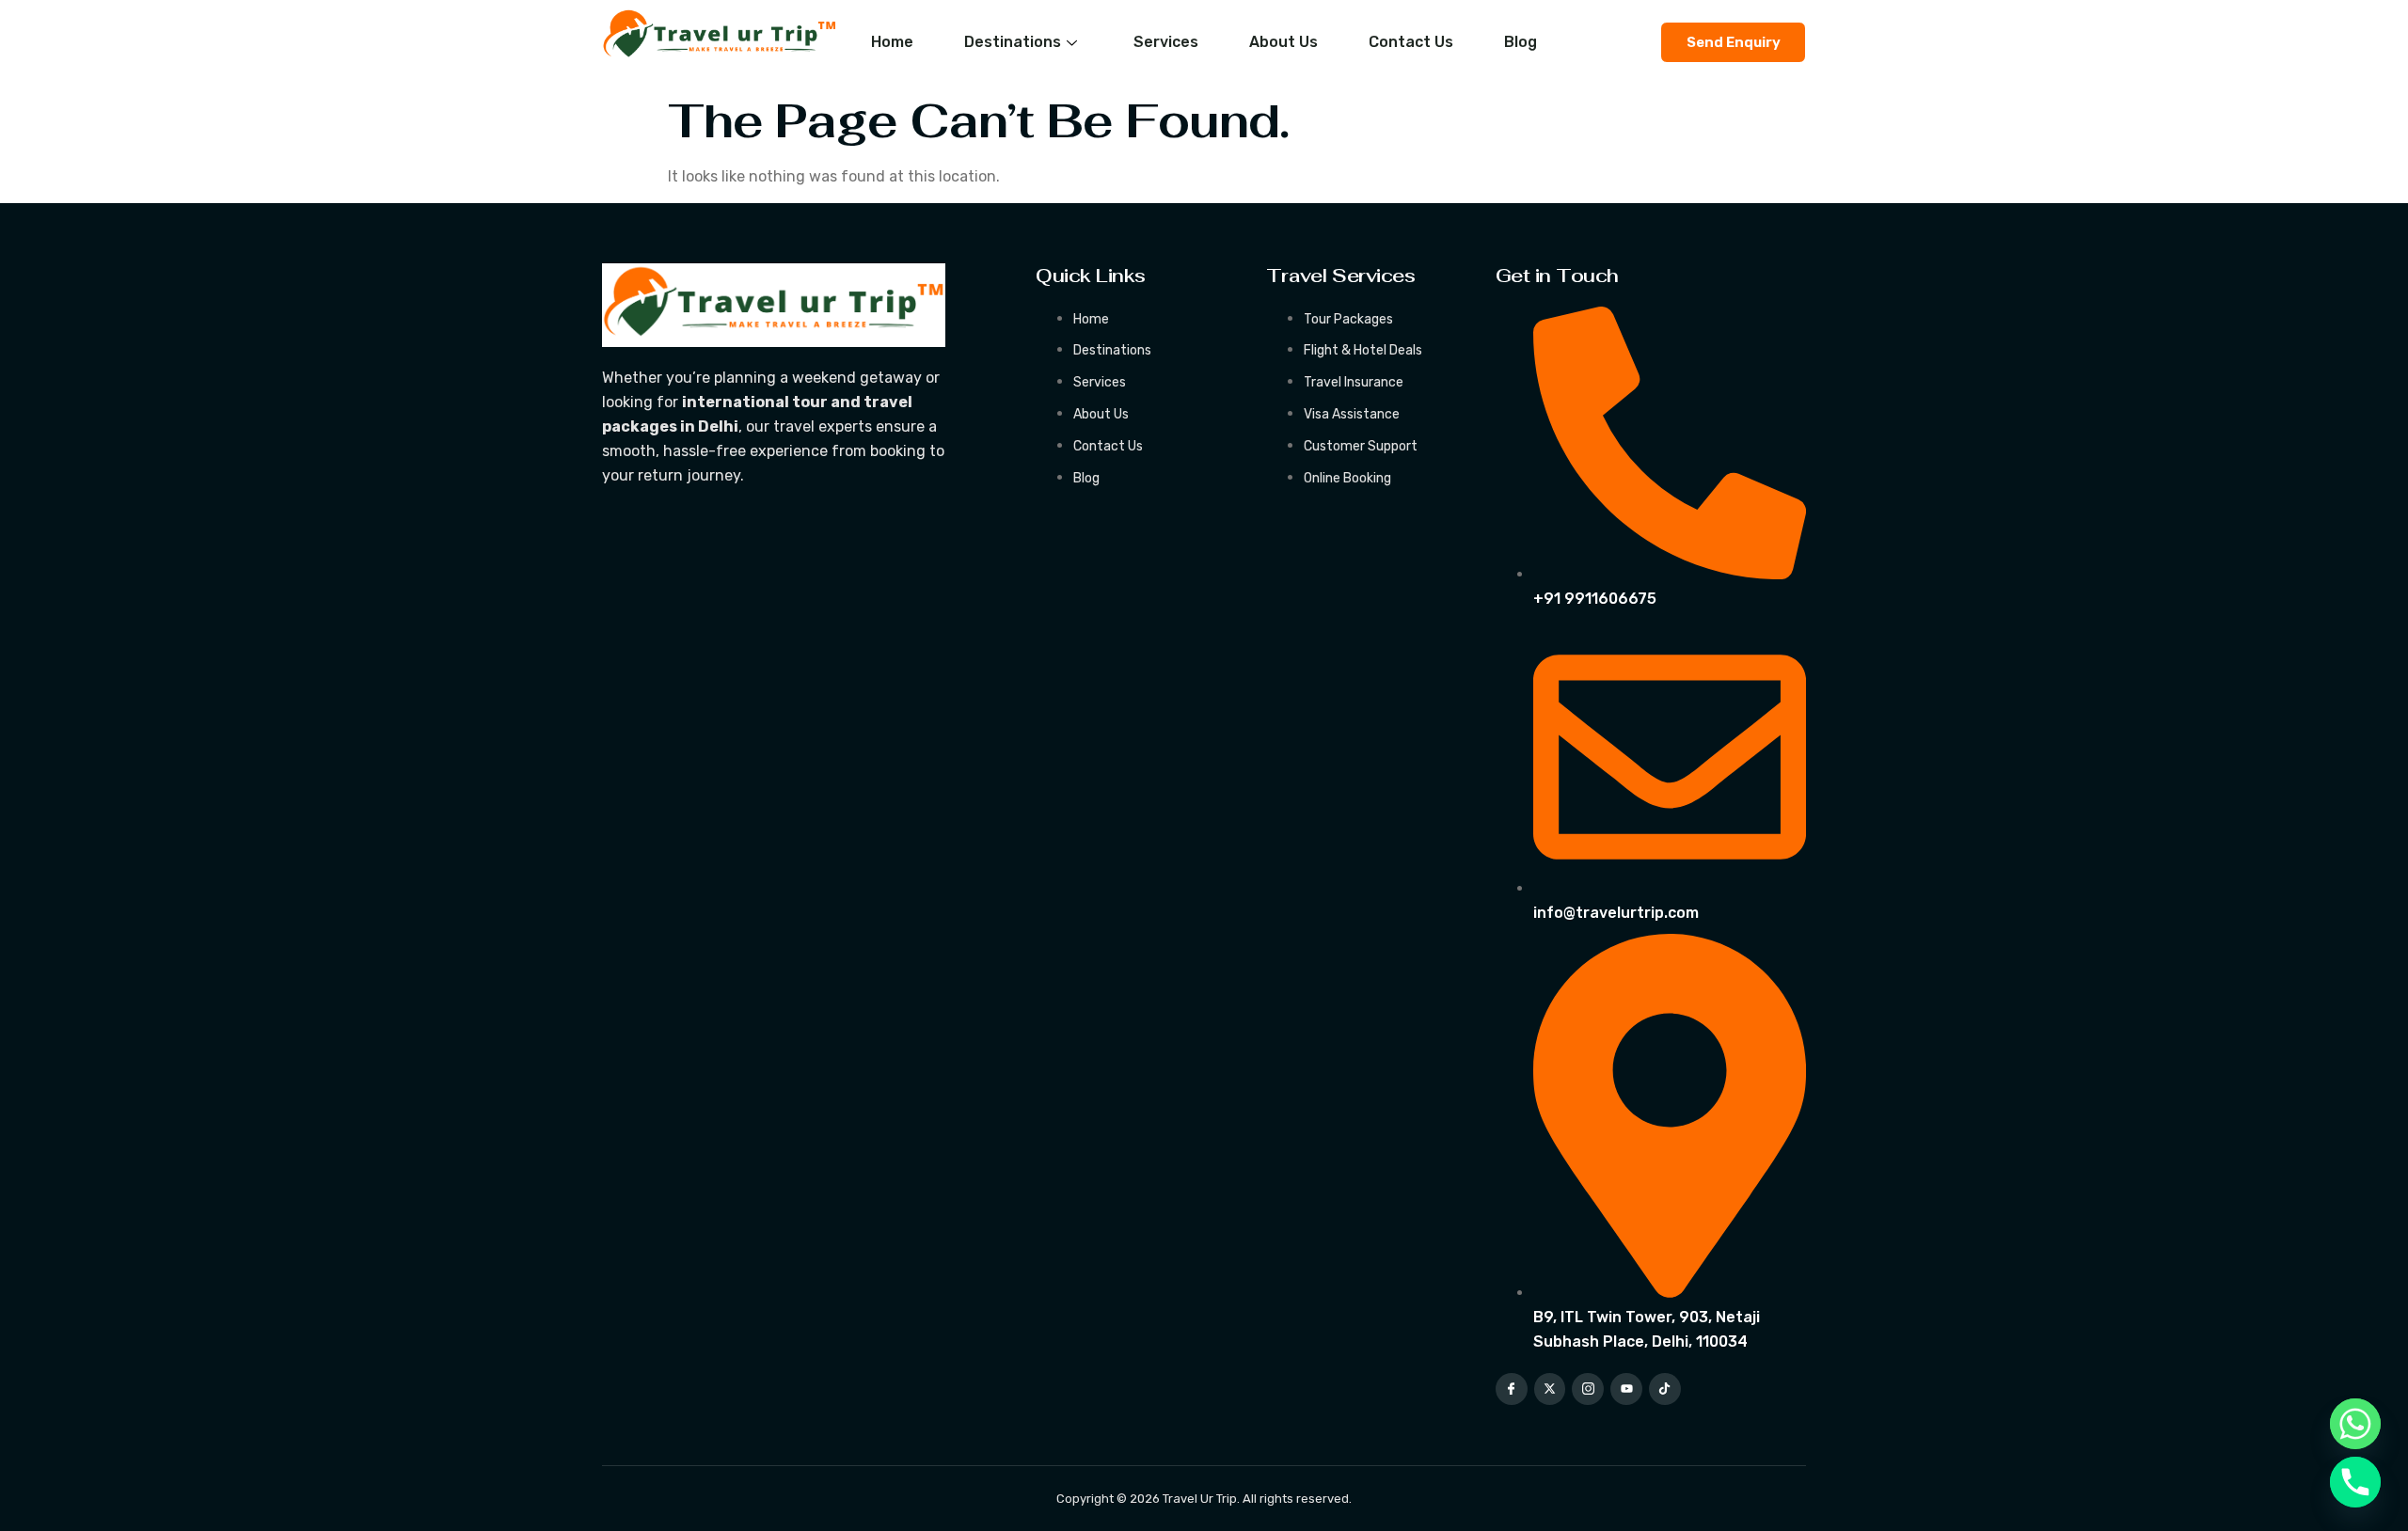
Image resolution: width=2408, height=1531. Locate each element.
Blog (1521, 42)
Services (1166, 42)
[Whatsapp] (2355, 1424)
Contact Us (1411, 42)
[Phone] (2355, 1482)
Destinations (1013, 42)
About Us (1283, 42)
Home (892, 42)
